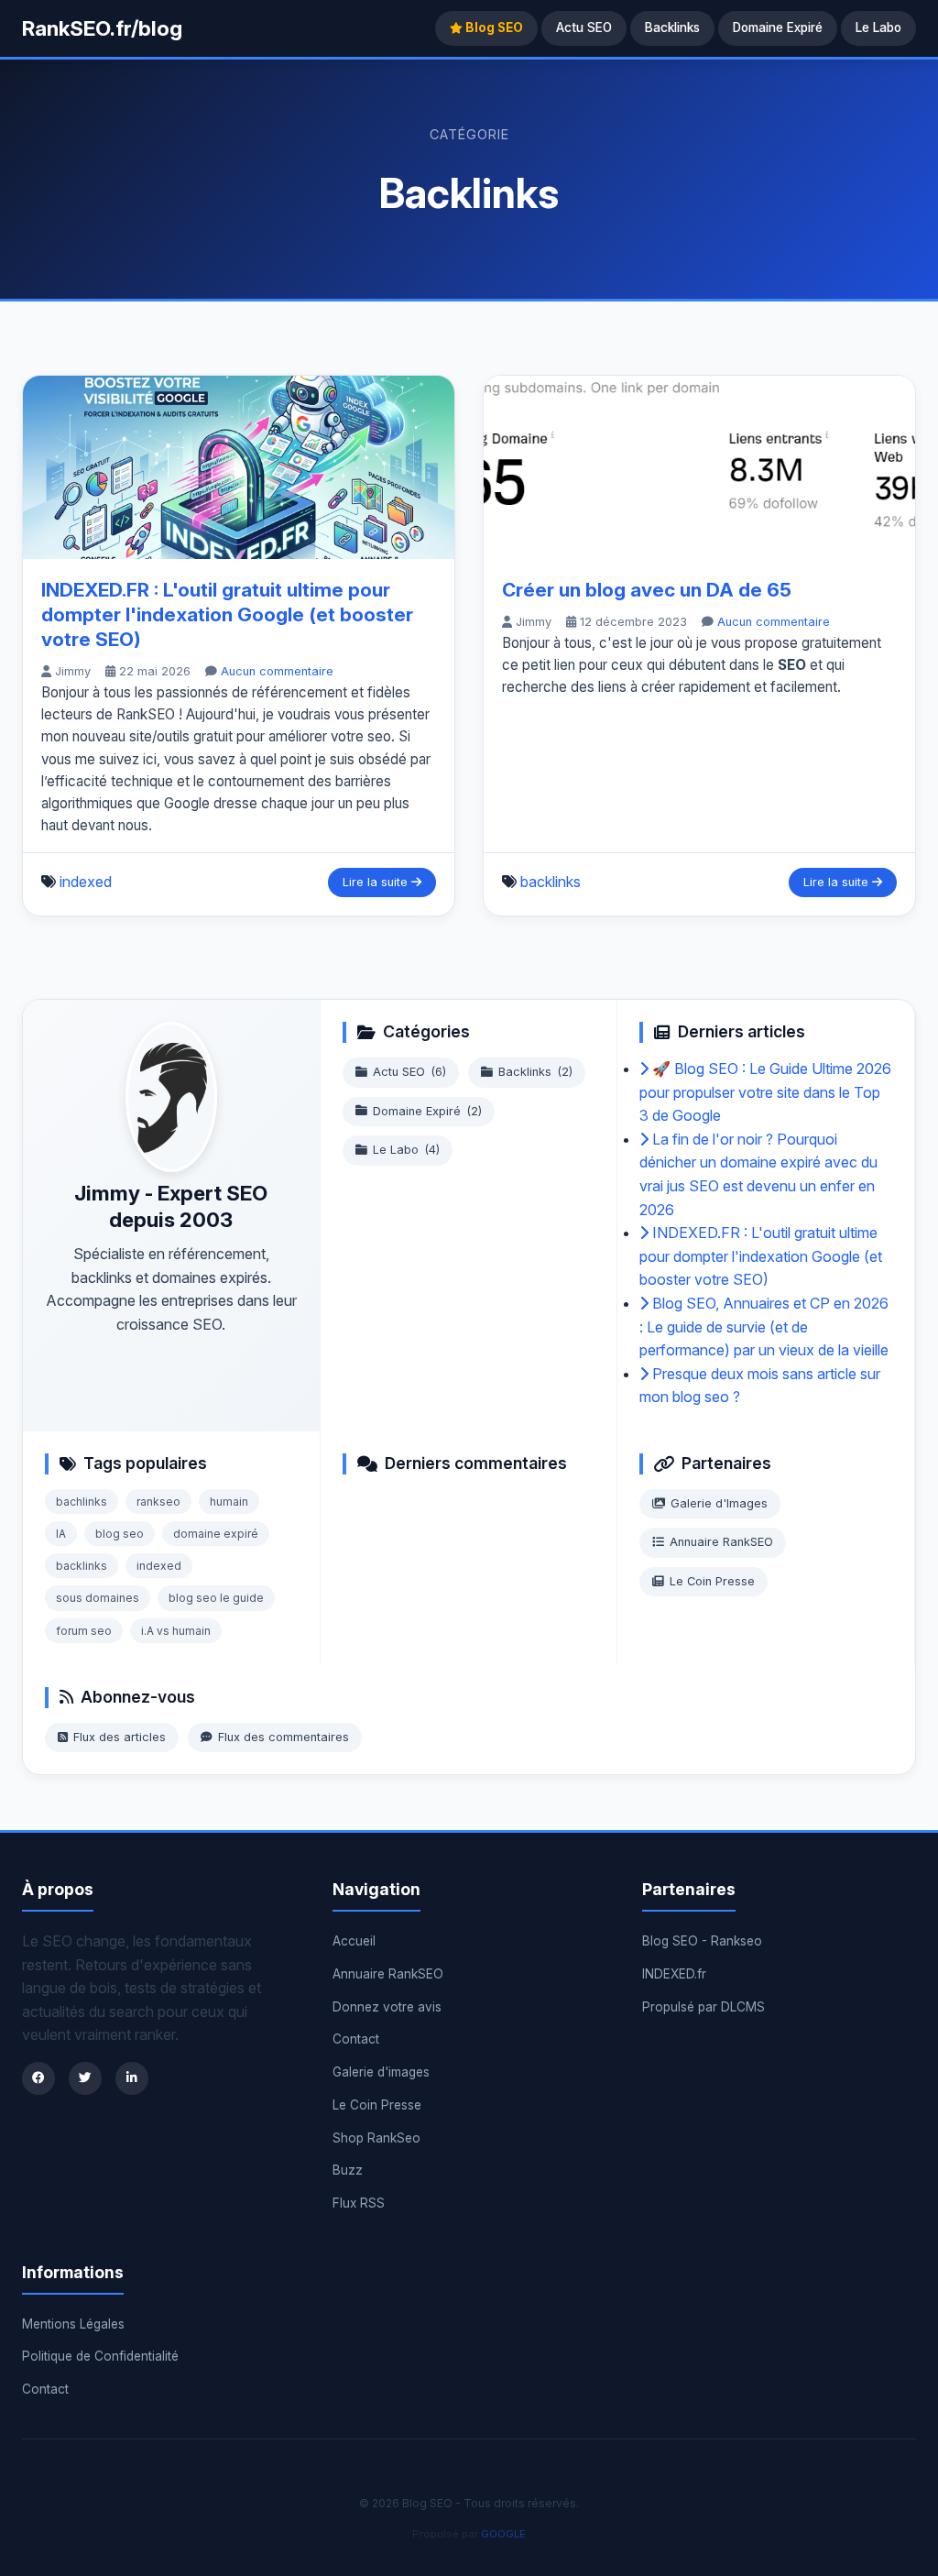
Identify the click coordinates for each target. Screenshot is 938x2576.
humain (229, 1502)
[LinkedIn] (132, 2078)
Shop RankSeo (376, 2138)
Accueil (354, 1941)
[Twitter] (85, 2078)
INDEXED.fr (674, 1974)
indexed (86, 882)
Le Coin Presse (712, 1581)
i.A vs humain (176, 1631)
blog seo (120, 1534)
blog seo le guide (216, 1598)
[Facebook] (38, 2078)
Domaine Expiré (778, 27)
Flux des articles (120, 1737)
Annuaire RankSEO (721, 1542)
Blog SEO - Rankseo (702, 1941)
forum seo (84, 1631)
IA (61, 1534)
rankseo (158, 1502)
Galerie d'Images (719, 1503)
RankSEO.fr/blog (102, 28)
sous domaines (98, 1598)
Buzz (348, 2170)
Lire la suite (377, 882)
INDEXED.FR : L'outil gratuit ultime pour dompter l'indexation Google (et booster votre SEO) (227, 614)
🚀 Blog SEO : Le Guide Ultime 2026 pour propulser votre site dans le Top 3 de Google (765, 1092)
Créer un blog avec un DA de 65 (647, 590)
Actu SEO (584, 27)
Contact (356, 2039)
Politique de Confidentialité (100, 2356)
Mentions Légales (73, 2324)
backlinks (551, 882)
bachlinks (82, 1502)
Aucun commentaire (277, 671)
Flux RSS (359, 2203)
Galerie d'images (381, 2072)
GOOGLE (503, 2534)
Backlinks (672, 27)
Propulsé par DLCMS (703, 2007)
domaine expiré (216, 1534)
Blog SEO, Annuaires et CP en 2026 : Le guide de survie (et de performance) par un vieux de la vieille (764, 1326)
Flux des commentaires (284, 1737)
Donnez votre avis (387, 2007)
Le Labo (878, 27)
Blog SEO (493, 27)
